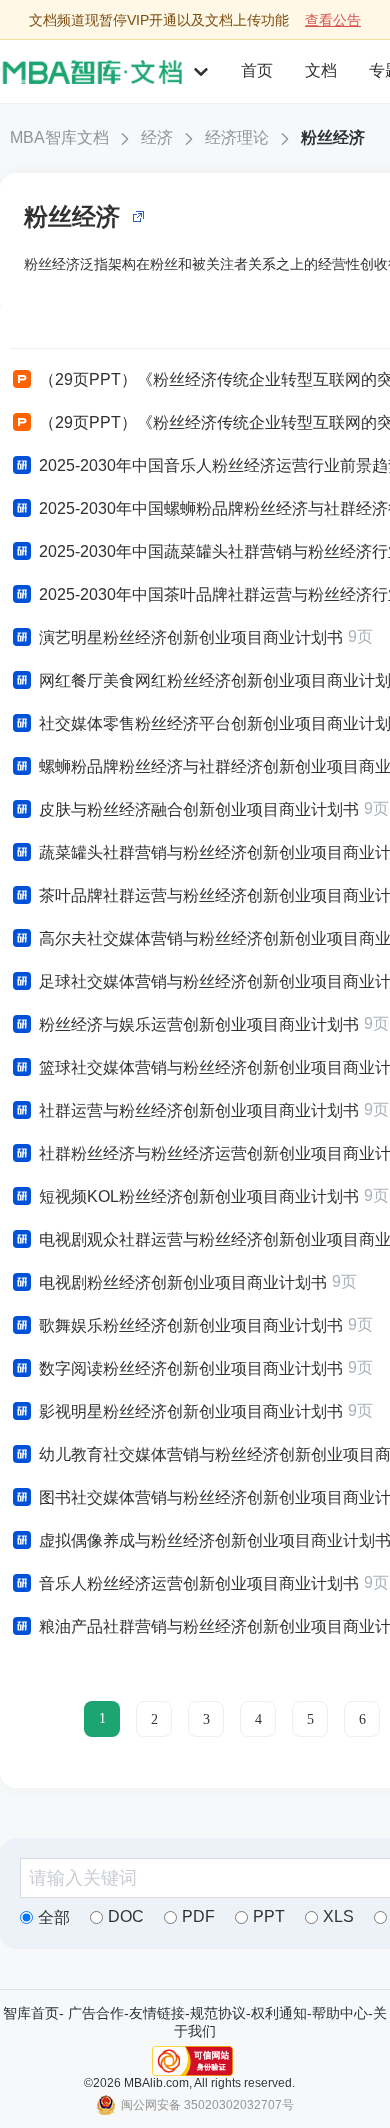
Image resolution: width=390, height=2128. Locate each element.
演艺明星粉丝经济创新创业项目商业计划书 (191, 637)
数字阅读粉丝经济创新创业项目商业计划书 (191, 1368)
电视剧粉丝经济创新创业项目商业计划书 (183, 1282)
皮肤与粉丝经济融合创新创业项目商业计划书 (199, 809)
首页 (257, 70)
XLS (338, 1916)
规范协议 (218, 2013)
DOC (126, 1916)
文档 (321, 70)
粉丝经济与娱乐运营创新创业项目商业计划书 (199, 1024)
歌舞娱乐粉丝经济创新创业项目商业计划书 (191, 1325)
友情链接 (157, 2013)
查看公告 (333, 20)
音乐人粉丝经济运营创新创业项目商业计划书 (199, 1583)
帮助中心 (340, 2013)
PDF (198, 1916)
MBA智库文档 (59, 137)
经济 (157, 137)
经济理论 (237, 137)
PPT (269, 1916)
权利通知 (279, 2013)
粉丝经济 (333, 137)
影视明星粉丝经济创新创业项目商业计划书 (191, 1411)
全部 (54, 1917)
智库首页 (31, 2013)
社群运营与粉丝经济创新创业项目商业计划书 (199, 1110)
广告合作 (96, 2013)
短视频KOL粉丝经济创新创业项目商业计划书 (199, 1196)
